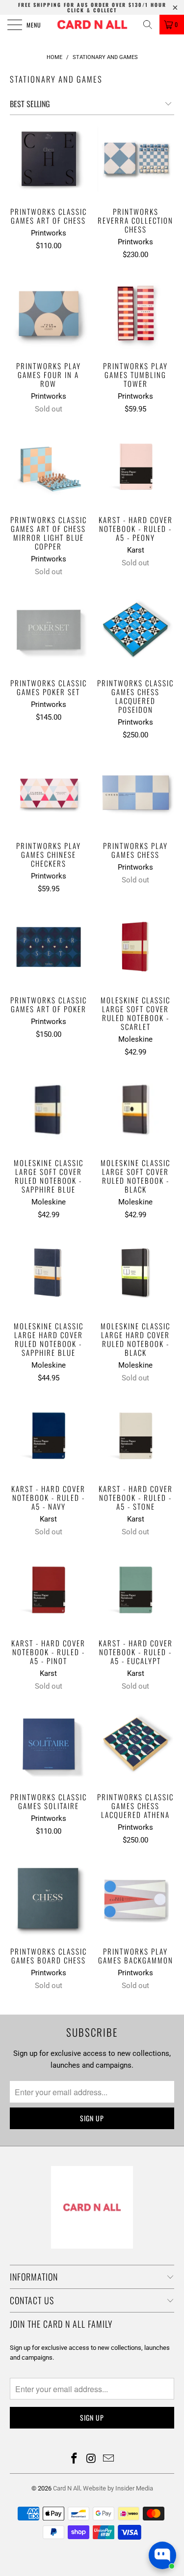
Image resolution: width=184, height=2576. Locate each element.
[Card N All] (92, 25)
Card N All (66, 2488)
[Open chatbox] (162, 2555)
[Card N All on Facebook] (75, 2459)
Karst (136, 550)
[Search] (148, 25)
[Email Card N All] (108, 2459)
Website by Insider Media (118, 2488)
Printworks (49, 233)
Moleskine (135, 1039)
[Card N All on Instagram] (92, 2459)
